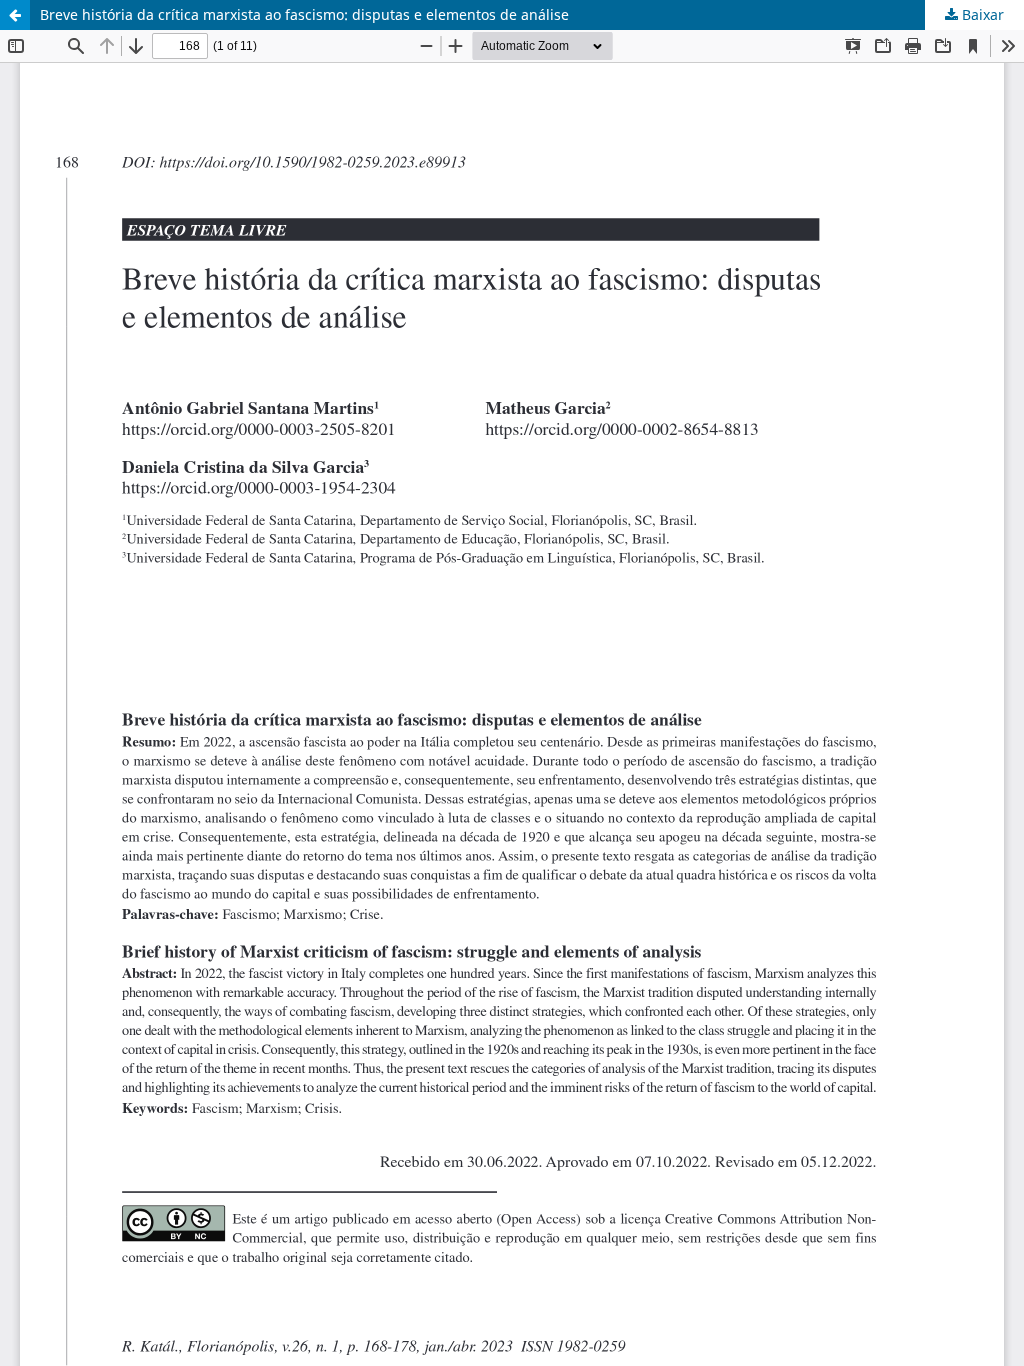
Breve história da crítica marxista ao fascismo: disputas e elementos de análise (304, 14)
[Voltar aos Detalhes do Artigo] (15, 15)
